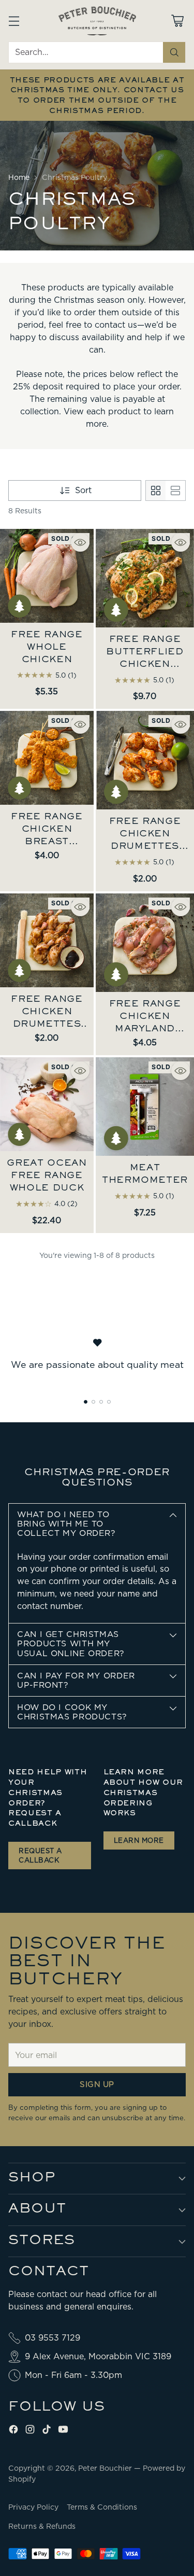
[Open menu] (14, 20)
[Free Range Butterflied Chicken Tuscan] (145, 578)
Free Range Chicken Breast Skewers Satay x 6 (47, 842)
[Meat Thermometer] (145, 1107)
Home (19, 177)
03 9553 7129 (53, 2338)
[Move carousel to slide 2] (93, 1402)
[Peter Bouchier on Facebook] (13, 2431)
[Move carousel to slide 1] (86, 1402)
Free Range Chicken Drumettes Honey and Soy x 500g (47, 1025)
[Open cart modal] (177, 20)
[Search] (174, 52)
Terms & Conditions (102, 2507)
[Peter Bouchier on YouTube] (63, 2431)
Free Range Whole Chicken (47, 648)
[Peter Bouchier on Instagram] (30, 2431)
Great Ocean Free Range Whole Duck (47, 1176)
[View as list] (175, 491)
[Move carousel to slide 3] (101, 1402)
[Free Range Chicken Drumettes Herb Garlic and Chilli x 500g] (145, 760)
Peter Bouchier (106, 2468)
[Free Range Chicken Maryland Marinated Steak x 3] (145, 943)
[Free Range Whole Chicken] (47, 576)
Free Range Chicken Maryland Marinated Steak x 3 (145, 1029)
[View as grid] (156, 491)
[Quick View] (80, 542)
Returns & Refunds (42, 2526)
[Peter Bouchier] (97, 21)
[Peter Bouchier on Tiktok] (47, 2431)
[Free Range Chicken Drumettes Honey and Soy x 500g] (47, 940)
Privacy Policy (33, 2507)
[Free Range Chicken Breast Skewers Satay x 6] (47, 758)
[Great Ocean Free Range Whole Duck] (47, 1104)
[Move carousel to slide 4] (109, 1402)
